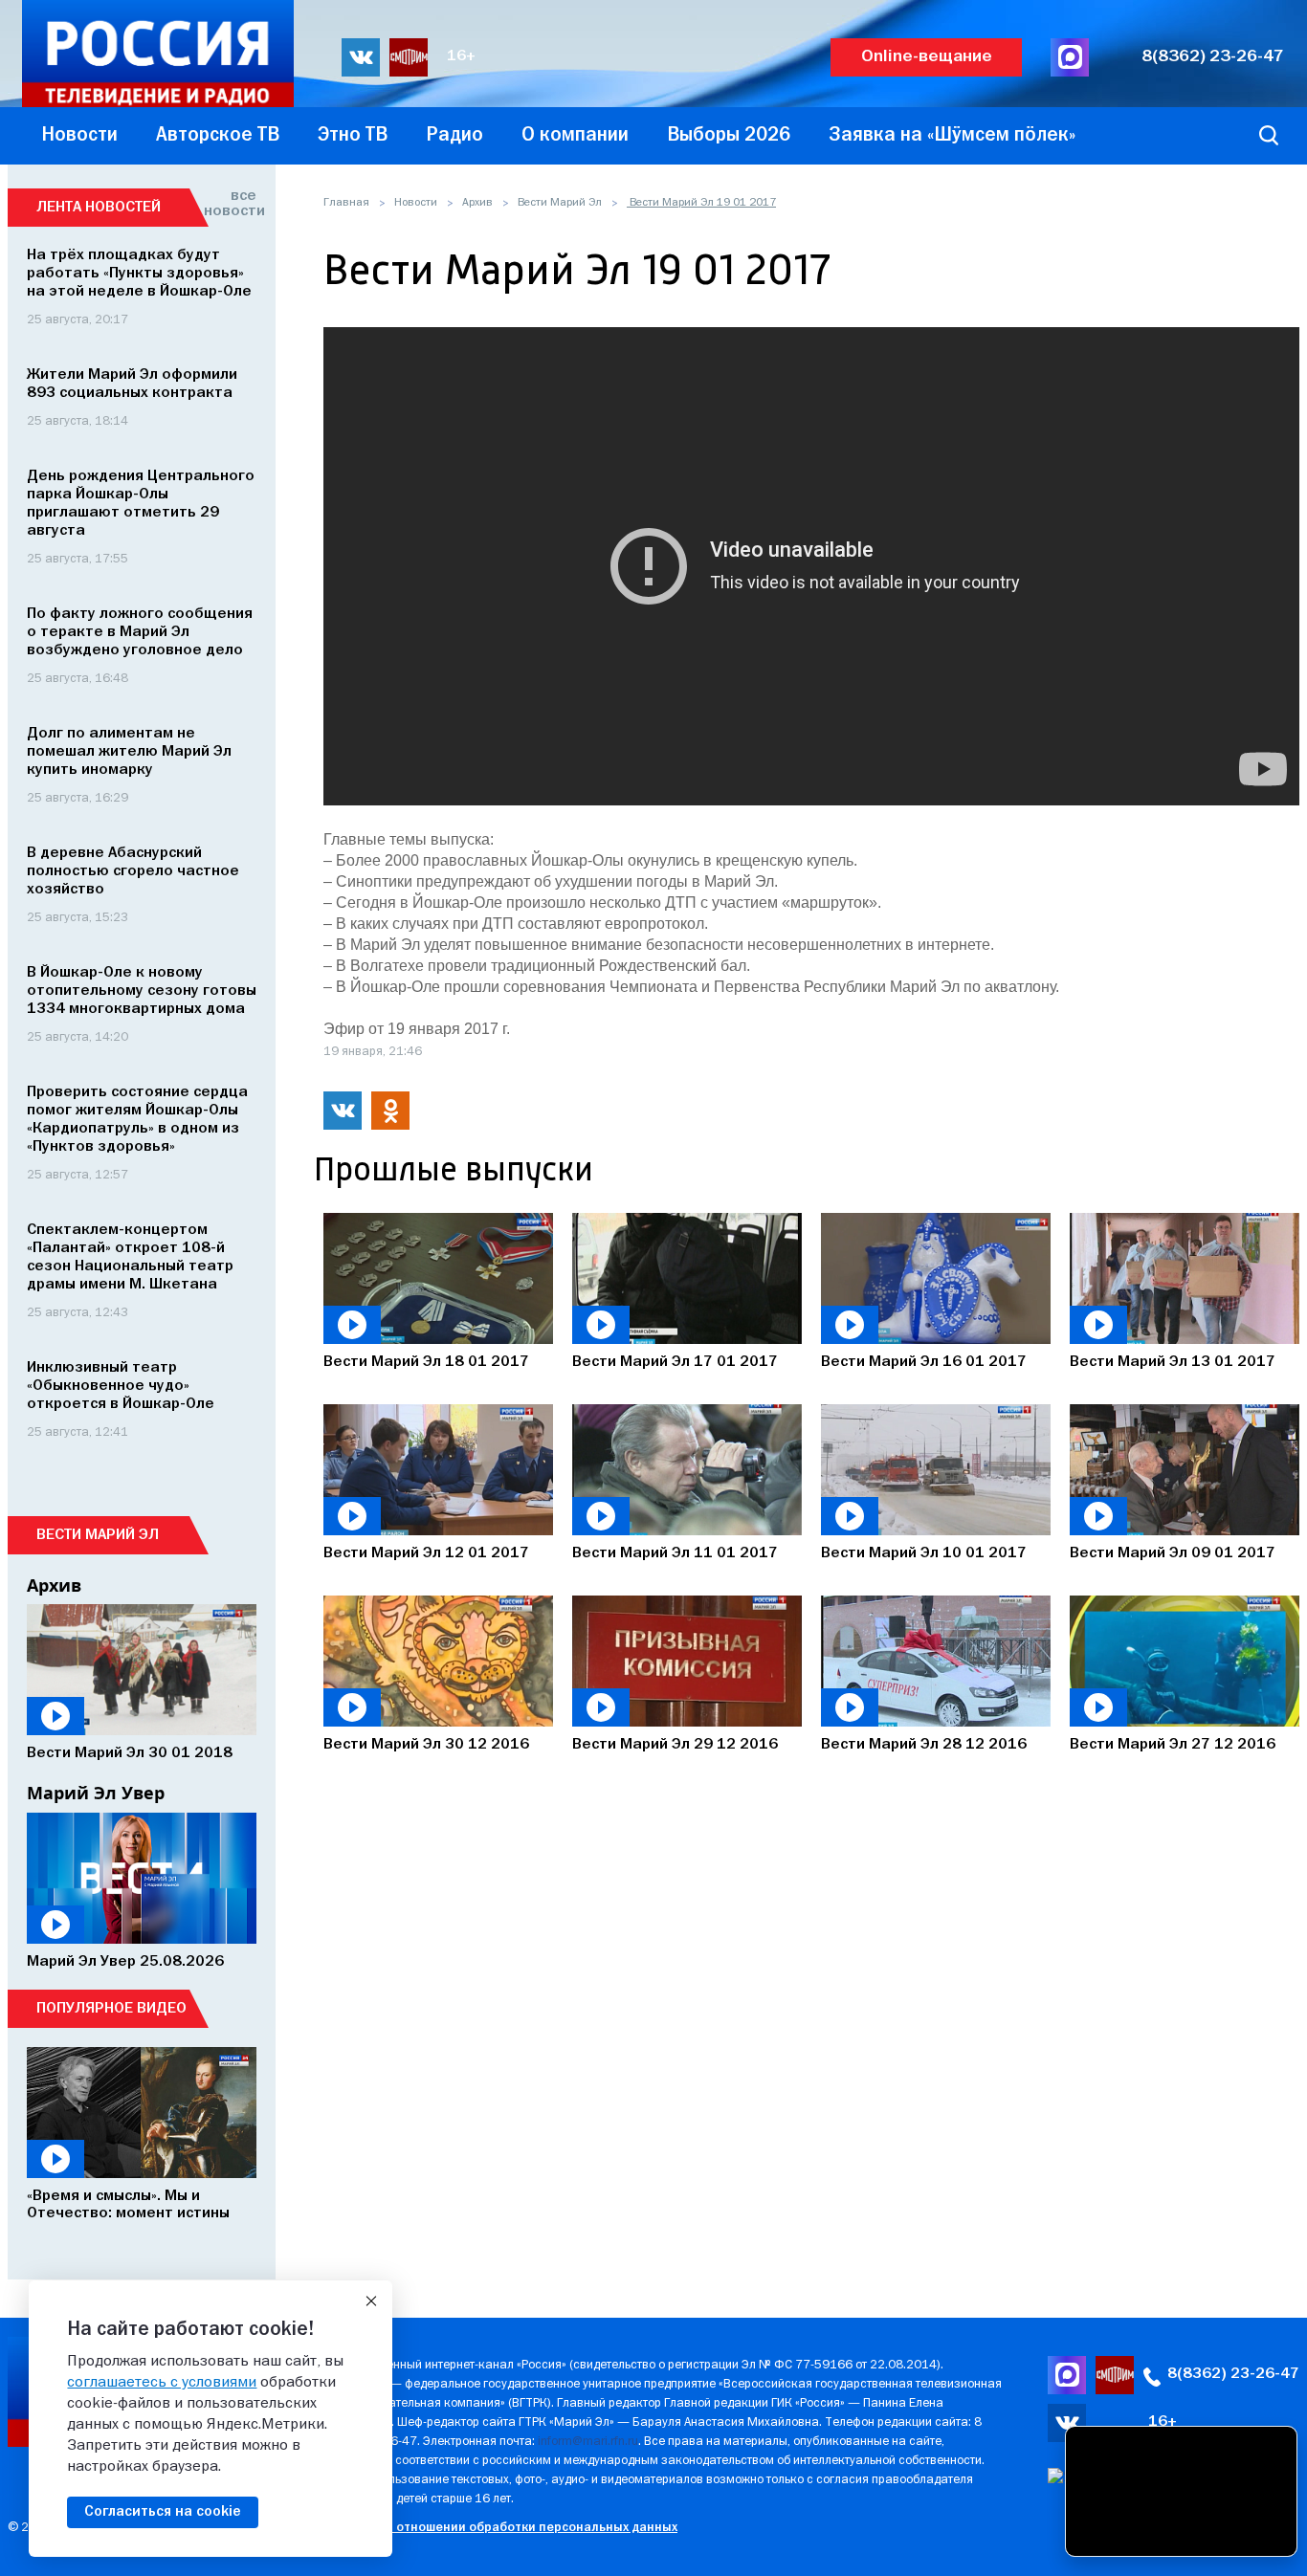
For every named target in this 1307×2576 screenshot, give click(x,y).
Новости (416, 203)
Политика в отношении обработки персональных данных (500, 2528)
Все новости (230, 204)
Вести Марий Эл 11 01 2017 (675, 1553)
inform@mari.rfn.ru (588, 2442)
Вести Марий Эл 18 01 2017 (426, 1362)
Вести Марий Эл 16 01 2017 (924, 1362)
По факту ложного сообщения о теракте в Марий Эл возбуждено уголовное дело (140, 632)
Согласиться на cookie (163, 2512)
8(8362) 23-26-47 (1213, 57)
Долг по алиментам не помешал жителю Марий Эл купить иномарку (129, 752)
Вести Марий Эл (560, 203)
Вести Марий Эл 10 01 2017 (924, 1553)
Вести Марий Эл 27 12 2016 (1173, 1745)
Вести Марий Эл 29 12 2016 (675, 1745)
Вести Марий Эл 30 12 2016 (426, 1745)
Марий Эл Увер (96, 1793)
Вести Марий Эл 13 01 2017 (1173, 1362)
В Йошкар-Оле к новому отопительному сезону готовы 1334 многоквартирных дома (142, 991)
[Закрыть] (371, 2301)
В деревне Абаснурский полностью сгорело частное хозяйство (133, 871)
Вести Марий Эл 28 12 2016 (924, 1745)
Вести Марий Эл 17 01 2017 (675, 1362)
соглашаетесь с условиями (162, 2383)
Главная (346, 203)
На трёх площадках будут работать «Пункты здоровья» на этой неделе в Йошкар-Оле (139, 274)
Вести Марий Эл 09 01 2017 (1173, 1553)
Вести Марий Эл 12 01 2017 (426, 1553)
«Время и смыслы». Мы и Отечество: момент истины (128, 2205)
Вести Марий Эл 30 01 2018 (130, 1753)
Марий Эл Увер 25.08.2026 (125, 1962)
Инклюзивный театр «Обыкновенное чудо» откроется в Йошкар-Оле (121, 1386)
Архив (477, 203)
